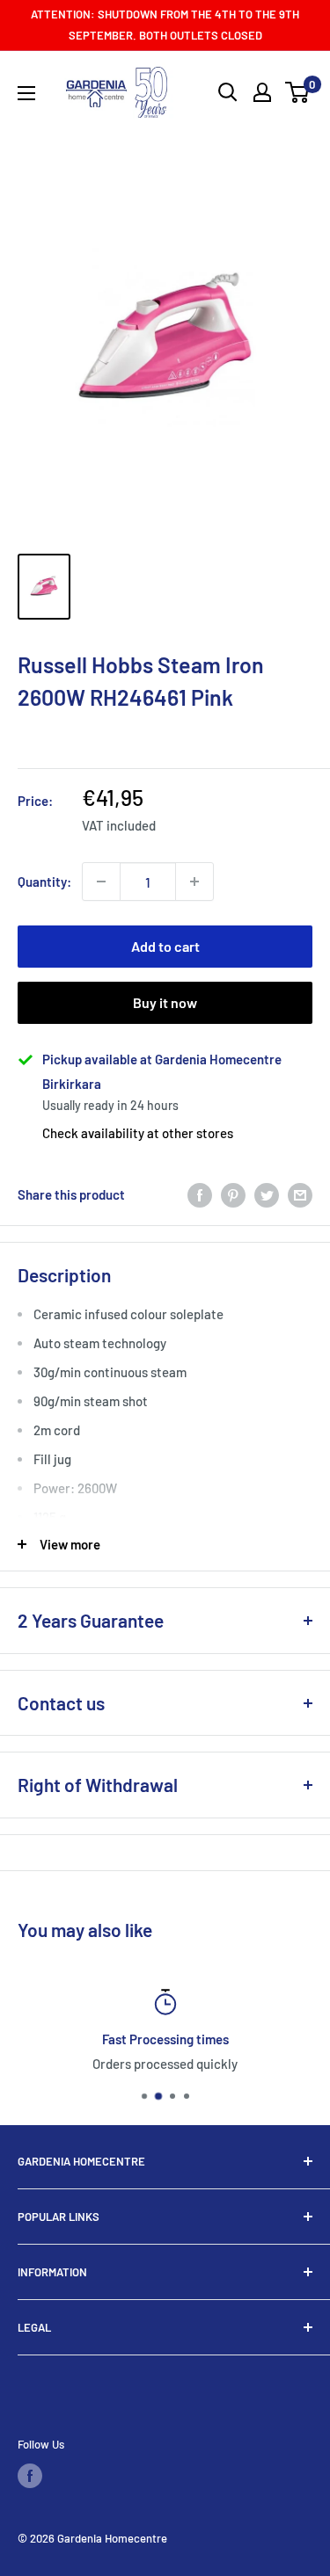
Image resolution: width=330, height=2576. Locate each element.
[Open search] (228, 92)
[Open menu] (26, 93)
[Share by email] (300, 1194)
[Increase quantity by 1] (194, 882)
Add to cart (165, 946)
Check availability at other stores (138, 1133)
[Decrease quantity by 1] (101, 882)
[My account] (262, 92)
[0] (298, 92)
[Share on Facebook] (200, 1194)
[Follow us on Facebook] (30, 2476)
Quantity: (44, 882)
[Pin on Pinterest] (233, 1194)
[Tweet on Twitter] (267, 1194)
